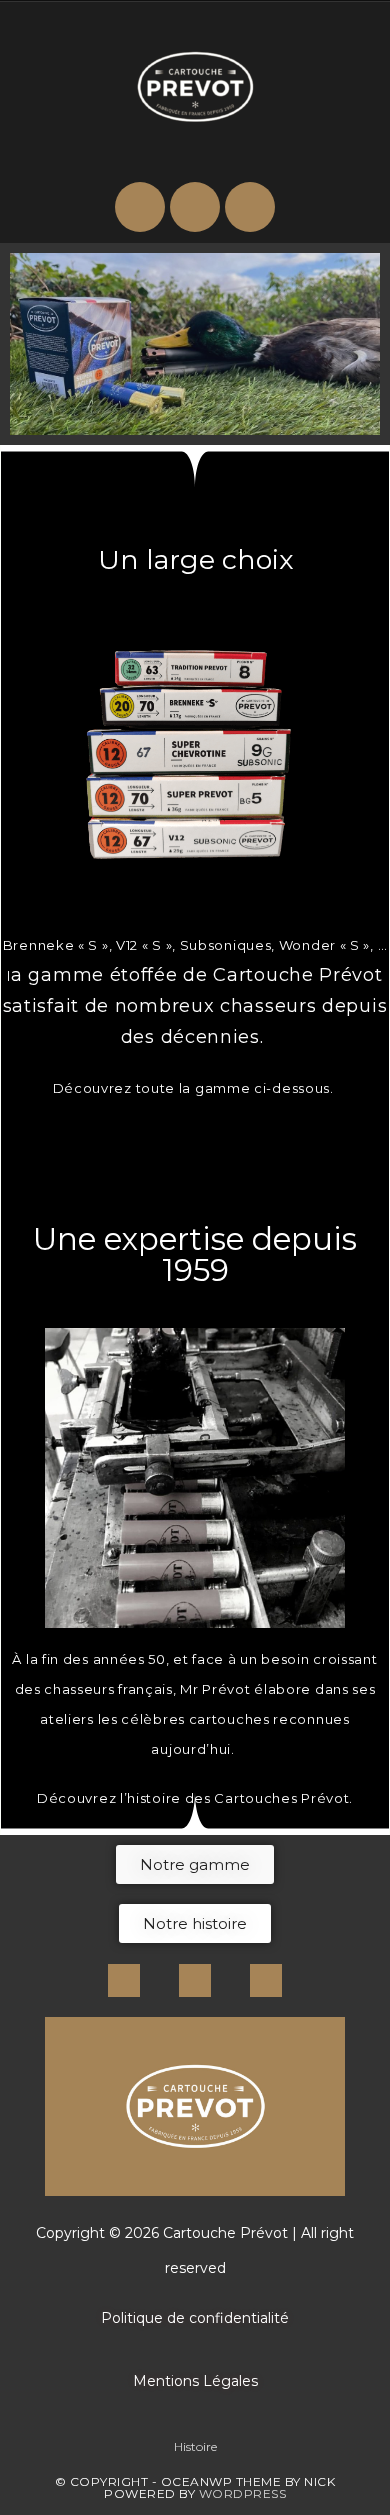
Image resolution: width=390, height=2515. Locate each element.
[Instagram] (250, 207)
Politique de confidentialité (195, 2318)
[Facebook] (195, 207)
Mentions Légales (195, 2381)
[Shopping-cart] (140, 207)
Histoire (195, 2446)
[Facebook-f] (124, 1980)
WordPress (243, 2493)
